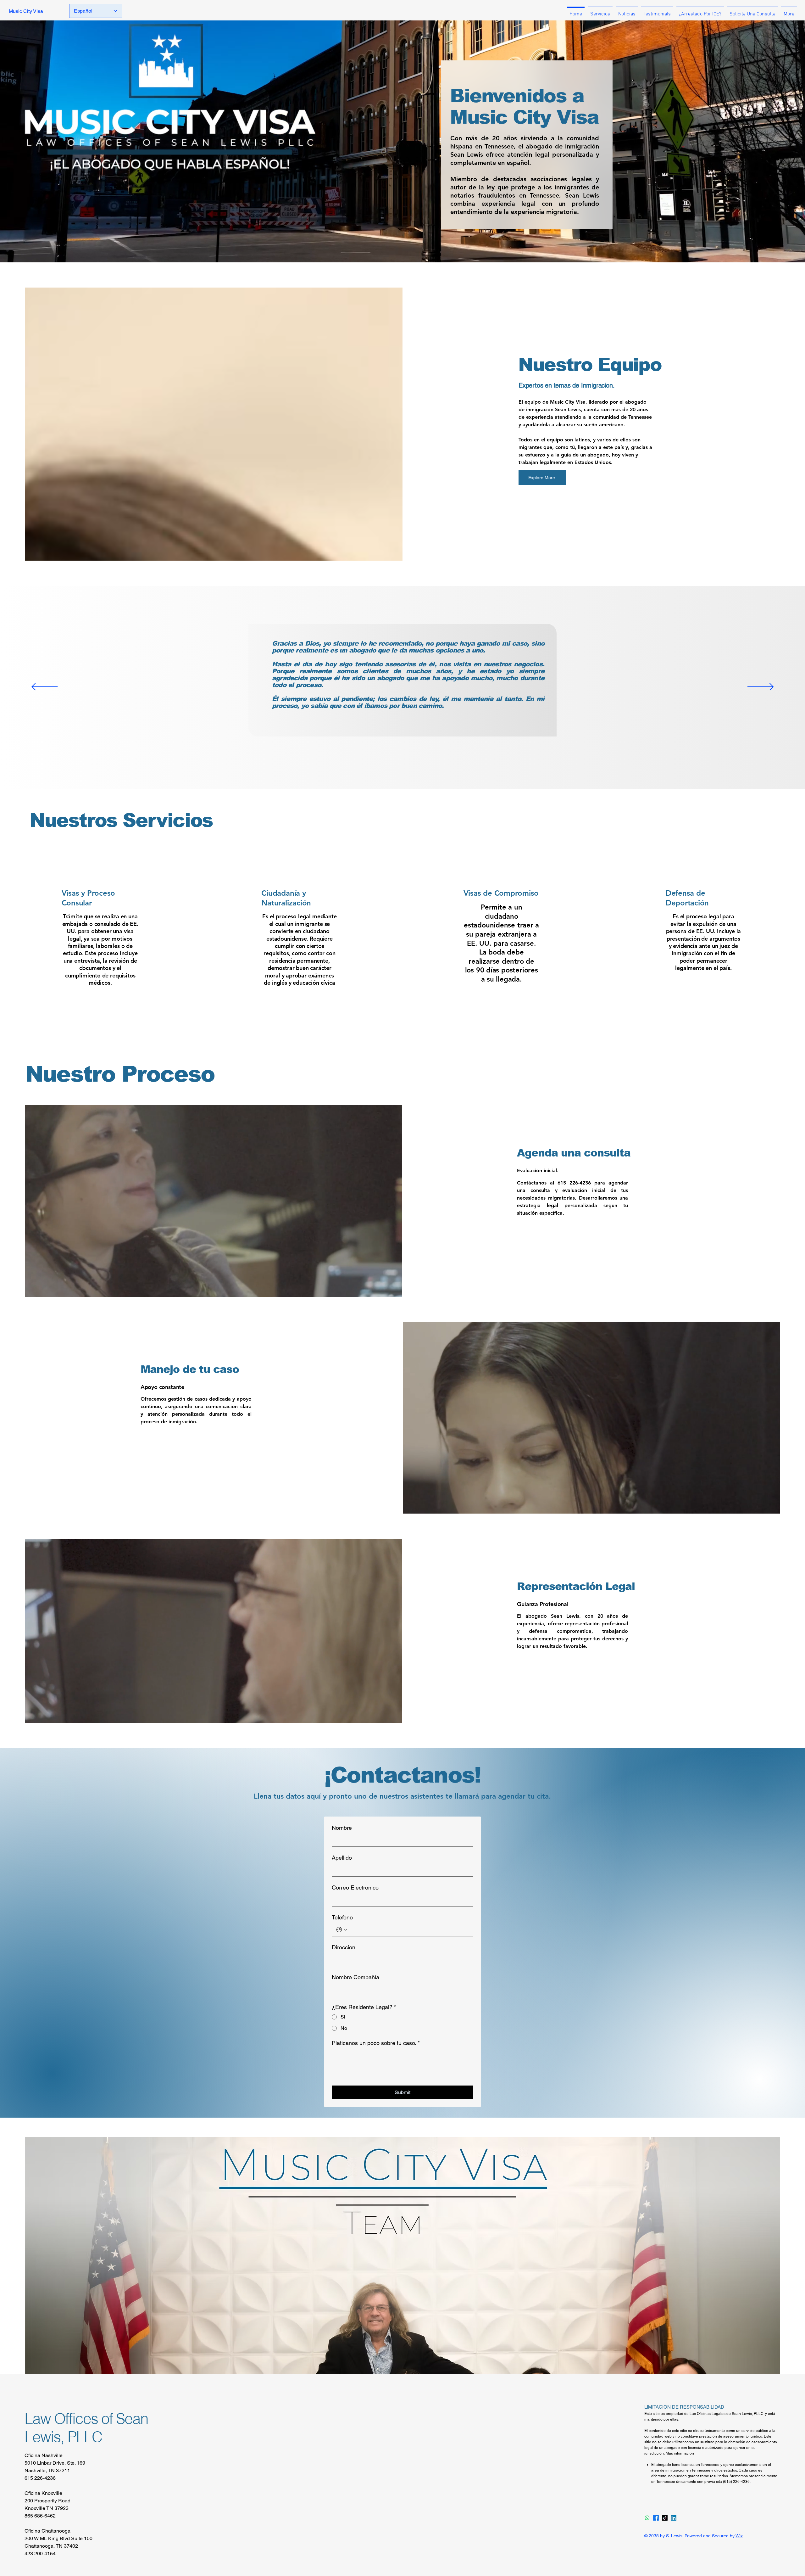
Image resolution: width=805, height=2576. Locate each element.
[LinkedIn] (674, 2518)
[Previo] (44, 687)
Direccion (344, 1947)
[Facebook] (656, 2518)
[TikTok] (665, 2518)
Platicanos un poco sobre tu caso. (376, 2043)
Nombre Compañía (355, 1977)
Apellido (342, 1858)
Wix (739, 2536)
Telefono (342, 1917)
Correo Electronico (355, 1887)
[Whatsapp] (647, 2518)
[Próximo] (761, 687)
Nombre (342, 1828)
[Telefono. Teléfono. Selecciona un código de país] (342, 1930)
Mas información (680, 2453)
